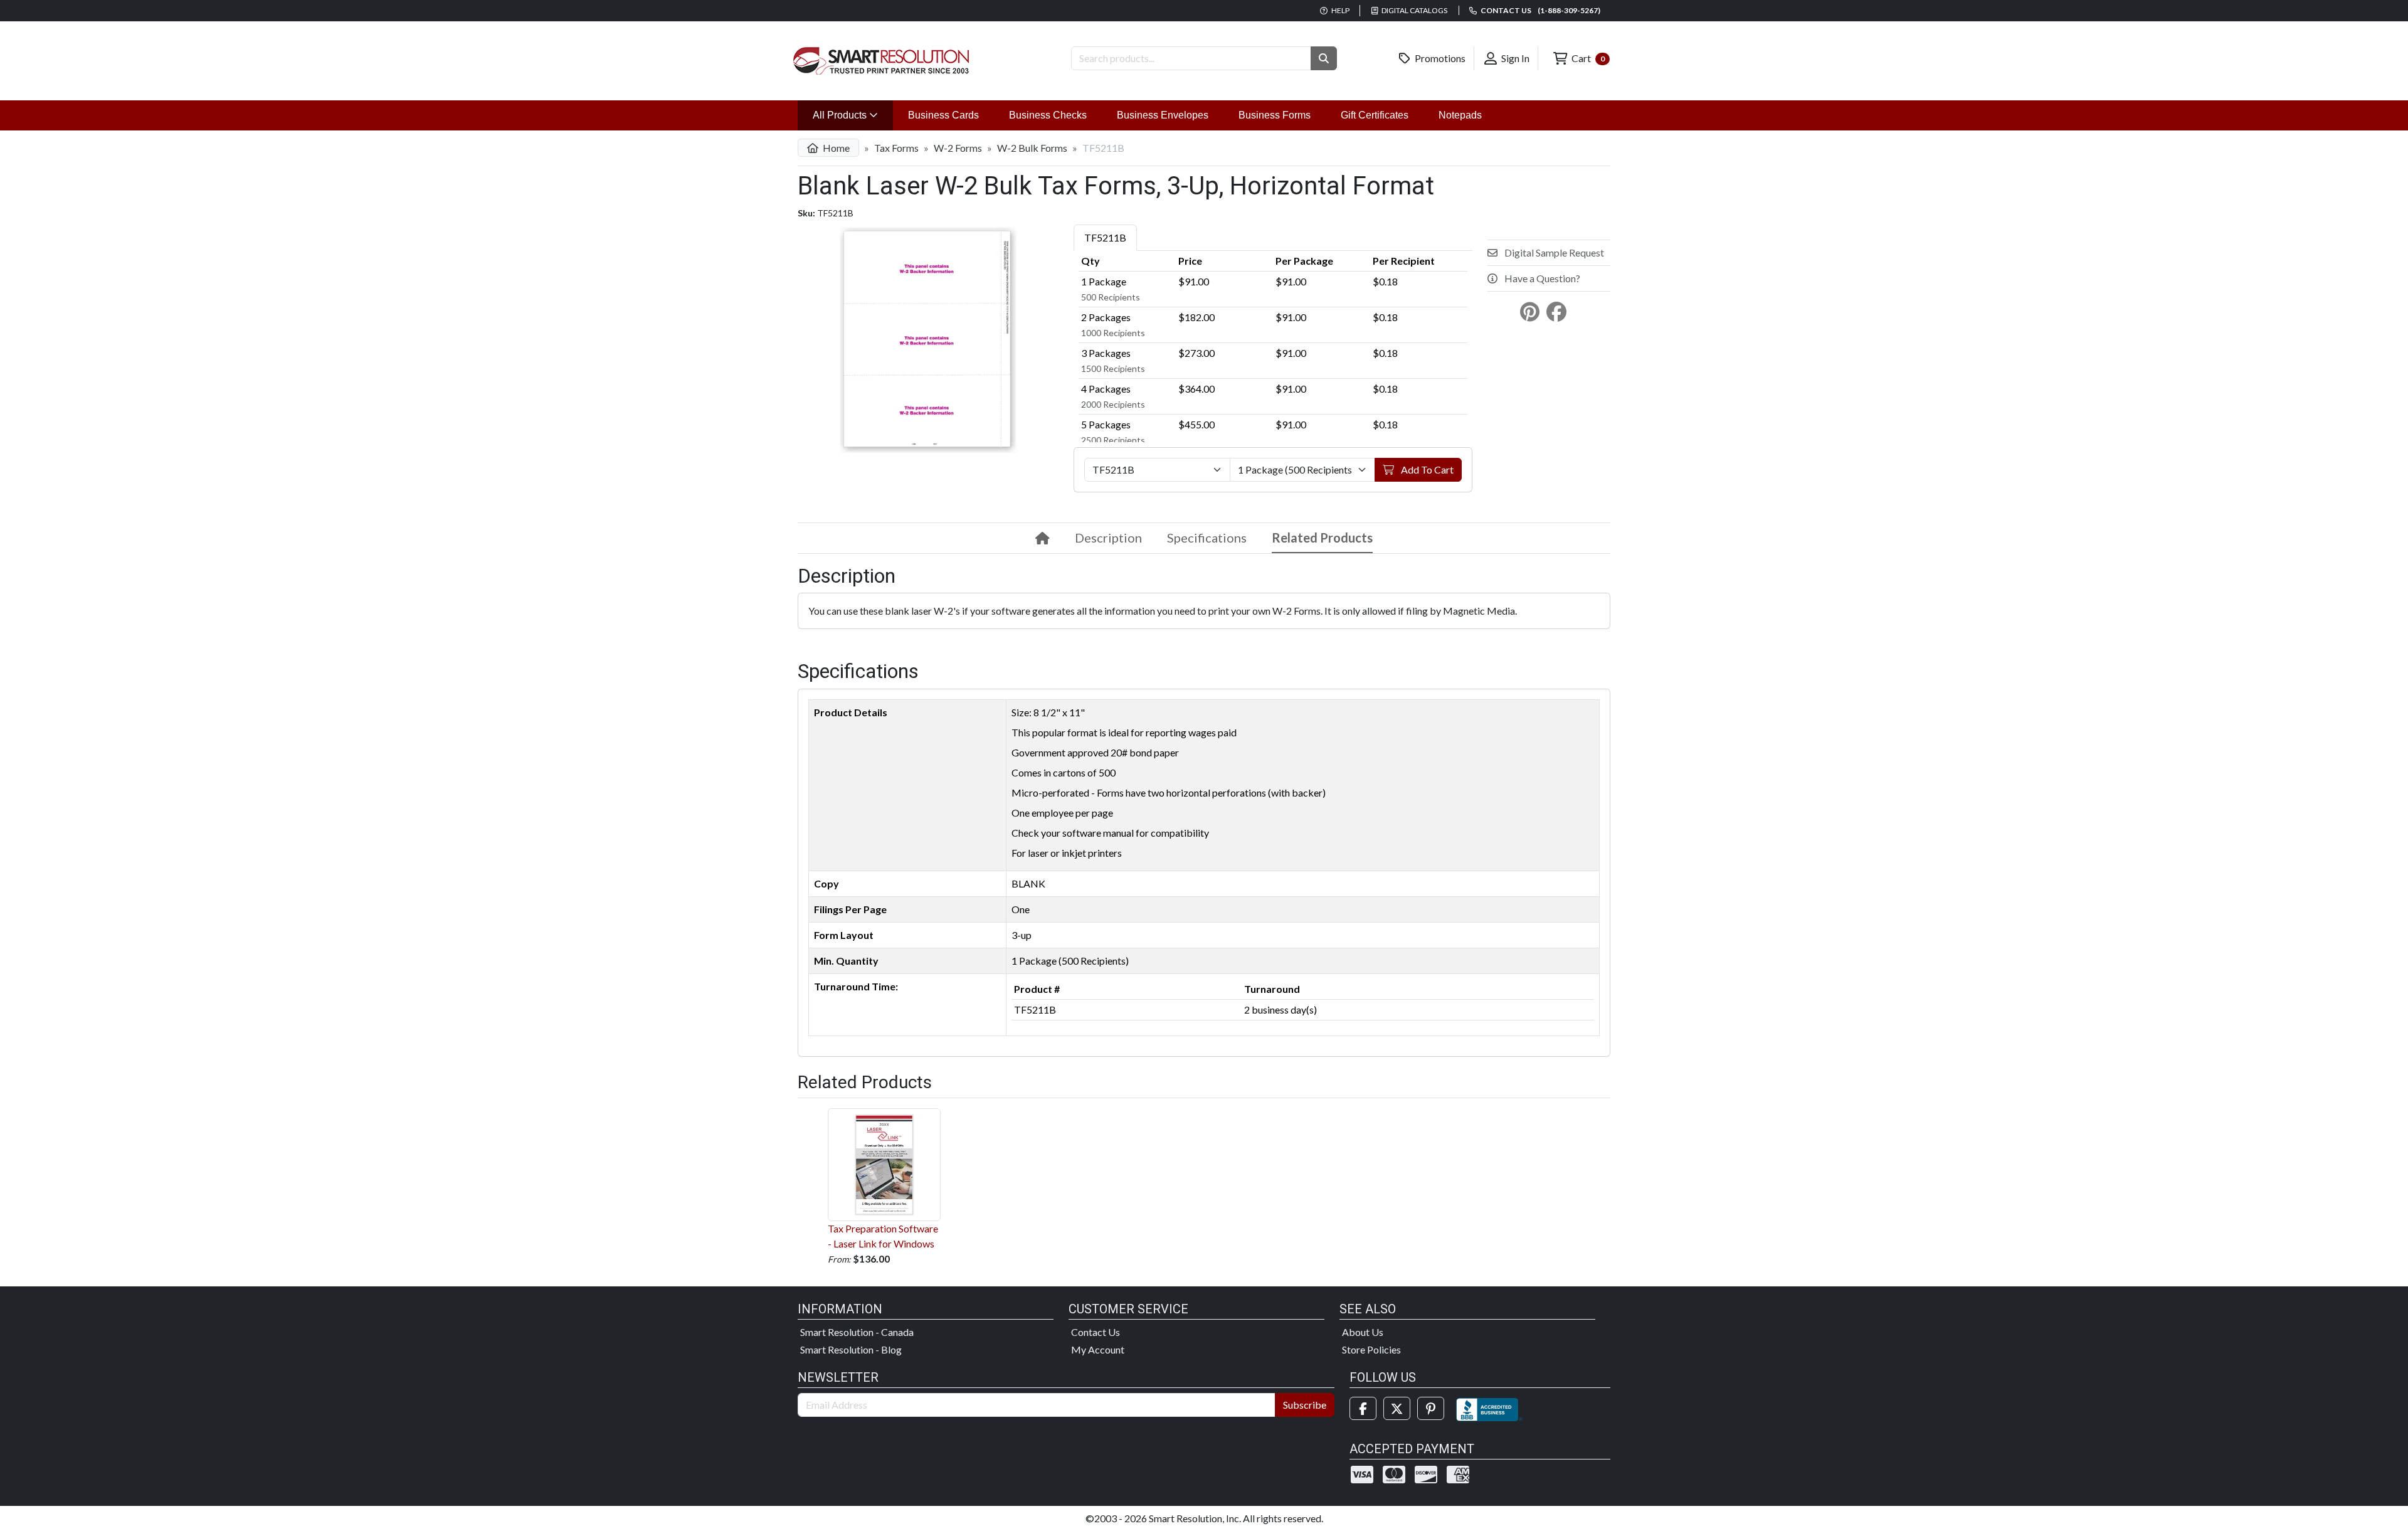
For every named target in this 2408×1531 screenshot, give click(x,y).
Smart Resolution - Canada (857, 1332)
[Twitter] (1397, 1408)
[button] (1324, 58)
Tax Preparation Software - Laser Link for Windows (883, 1236)
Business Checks (1048, 115)
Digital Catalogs (1414, 10)
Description (1108, 538)
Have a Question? (1541, 278)
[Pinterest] (1431, 1408)
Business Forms (1275, 115)
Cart (1587, 58)
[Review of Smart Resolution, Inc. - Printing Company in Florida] (1489, 1408)
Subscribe (1305, 1405)
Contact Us (1096, 1332)
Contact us (1540, 10)
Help (1340, 10)
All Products (853, 115)
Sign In (1514, 58)
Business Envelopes (1163, 115)
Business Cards (943, 115)
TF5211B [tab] (1105, 237)
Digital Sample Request (1553, 252)
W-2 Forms (958, 148)
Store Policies (1371, 1349)
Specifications (1207, 538)
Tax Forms (896, 148)
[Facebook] (1363, 1408)
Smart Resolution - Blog (851, 1349)
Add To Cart (1426, 469)
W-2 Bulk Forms (1032, 148)
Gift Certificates (1375, 115)
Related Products (1322, 538)
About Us (1363, 1332)
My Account (1098, 1349)
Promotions (1439, 58)
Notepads (1460, 115)
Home (835, 148)
